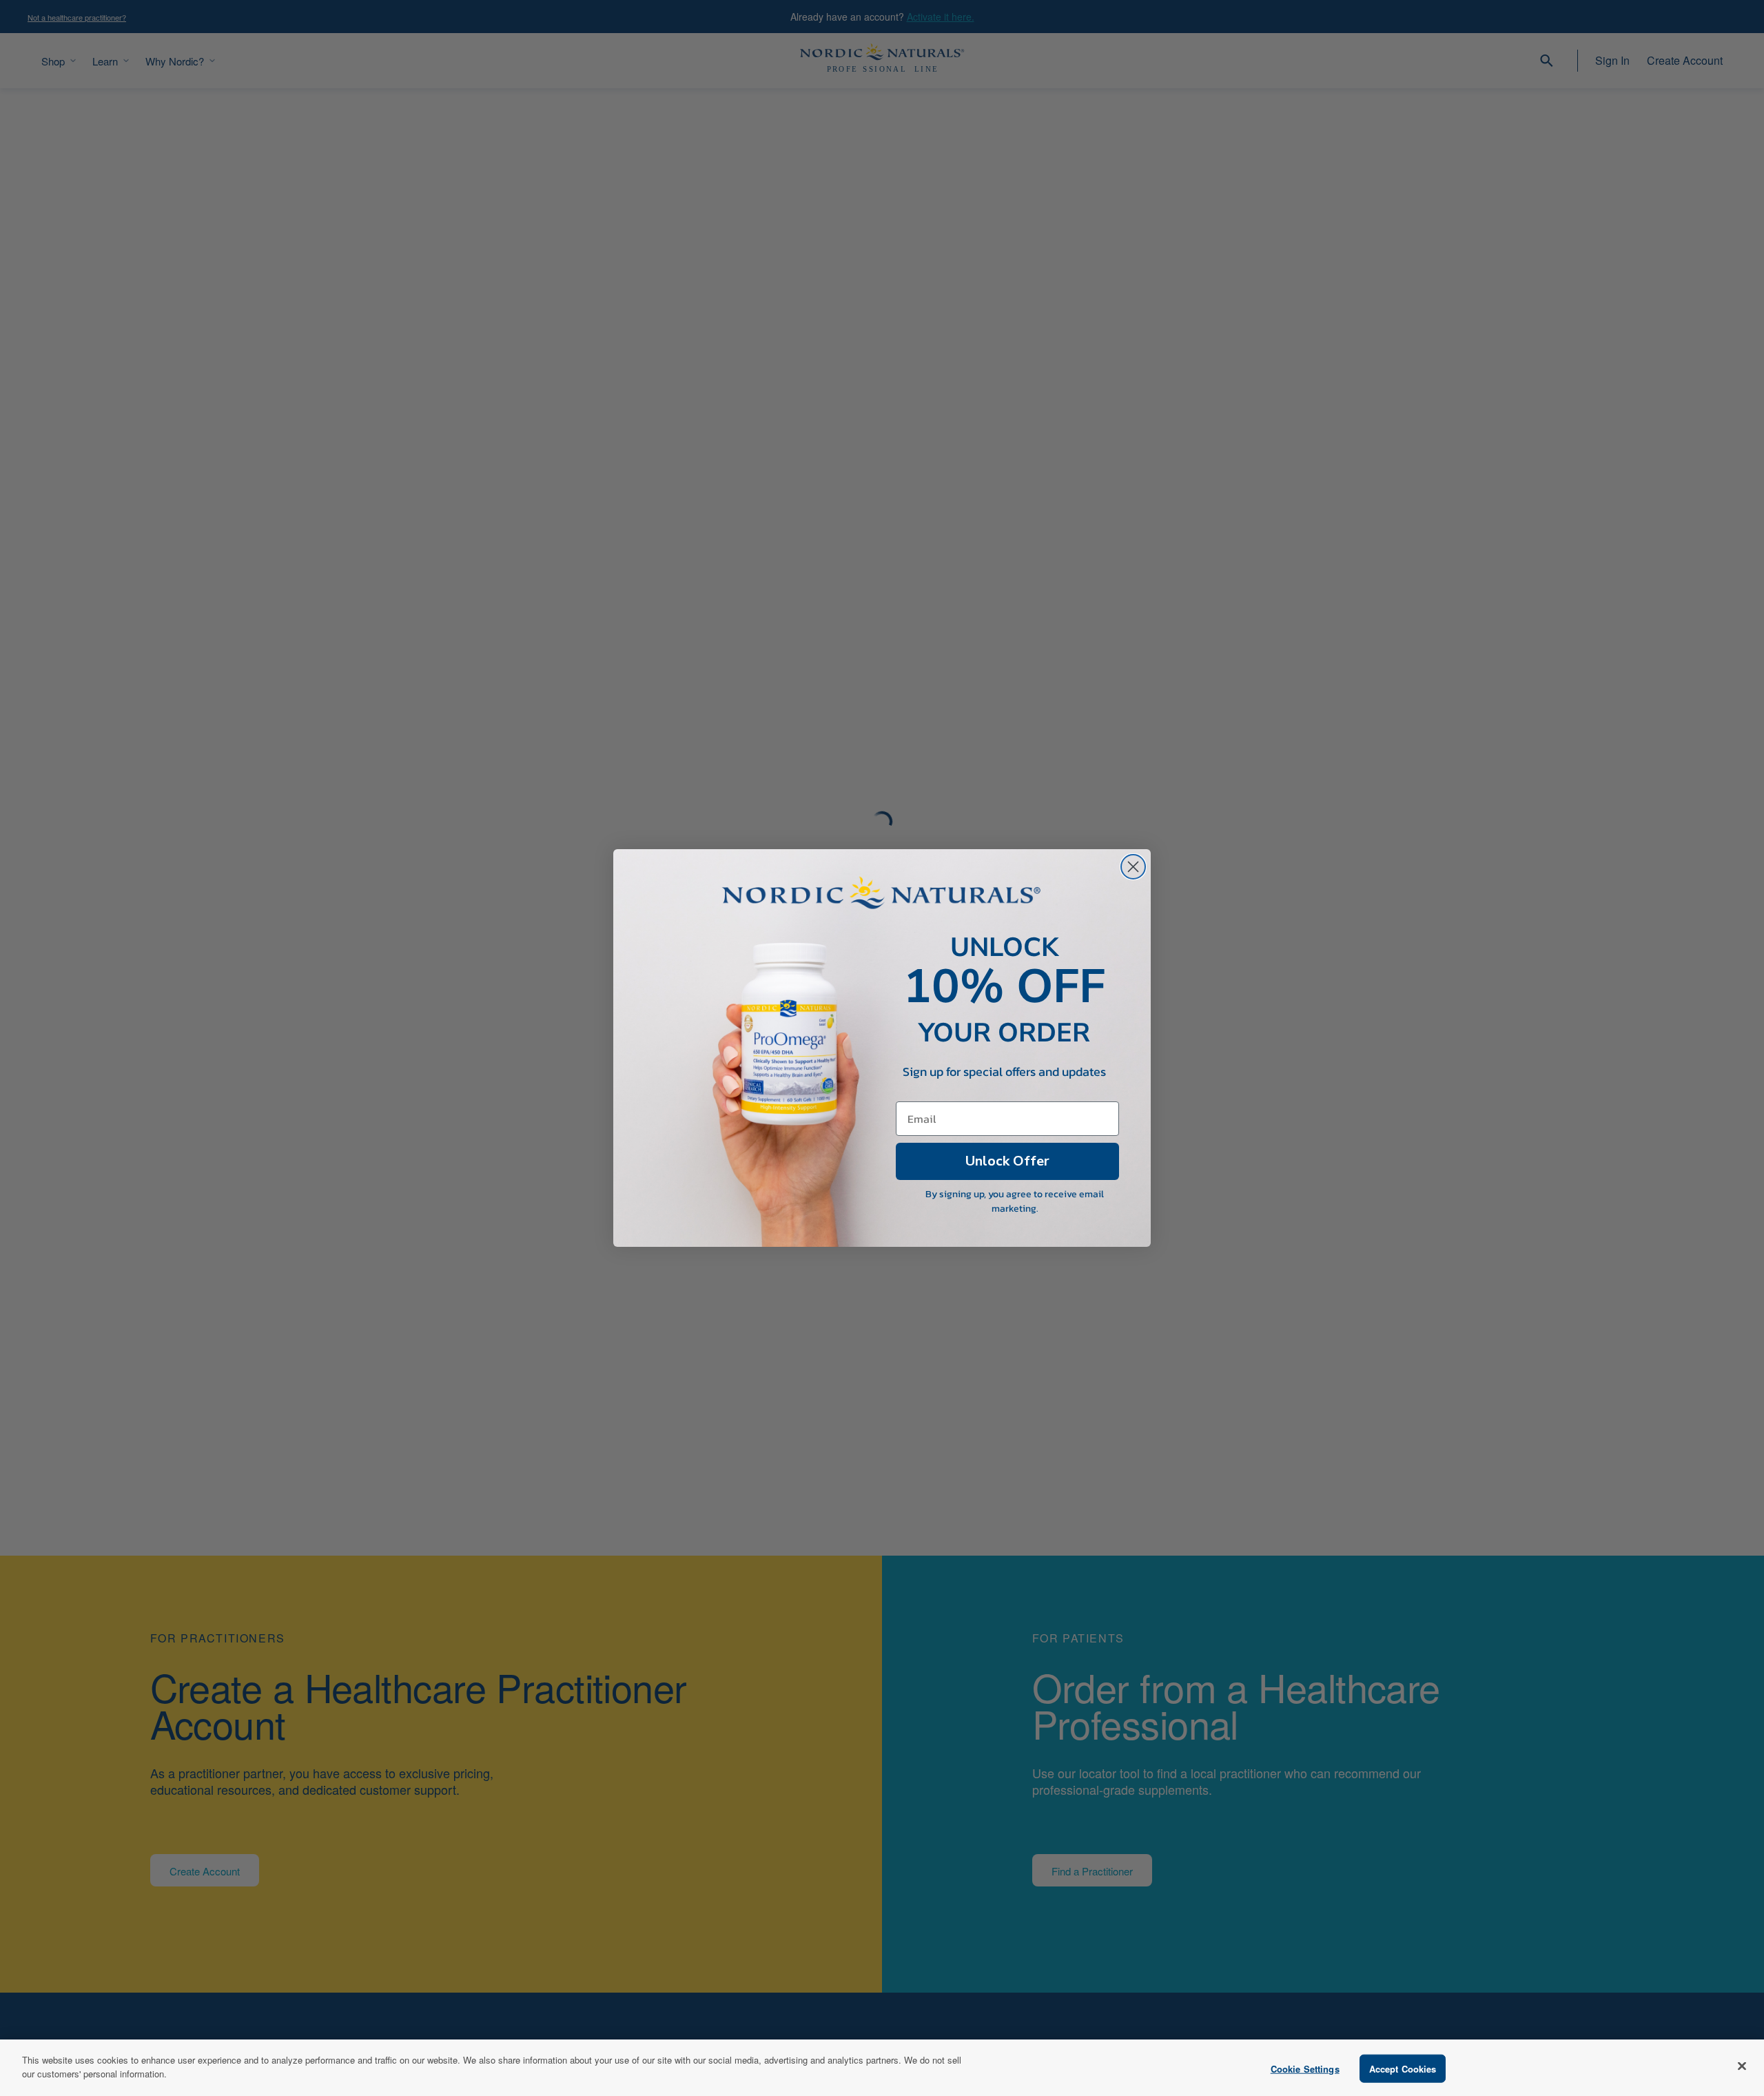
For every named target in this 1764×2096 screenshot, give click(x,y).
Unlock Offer (1007, 1161)
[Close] (1742, 2066)
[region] (882, 2068)
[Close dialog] (1133, 867)
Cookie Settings (1305, 2069)
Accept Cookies (1403, 2069)
